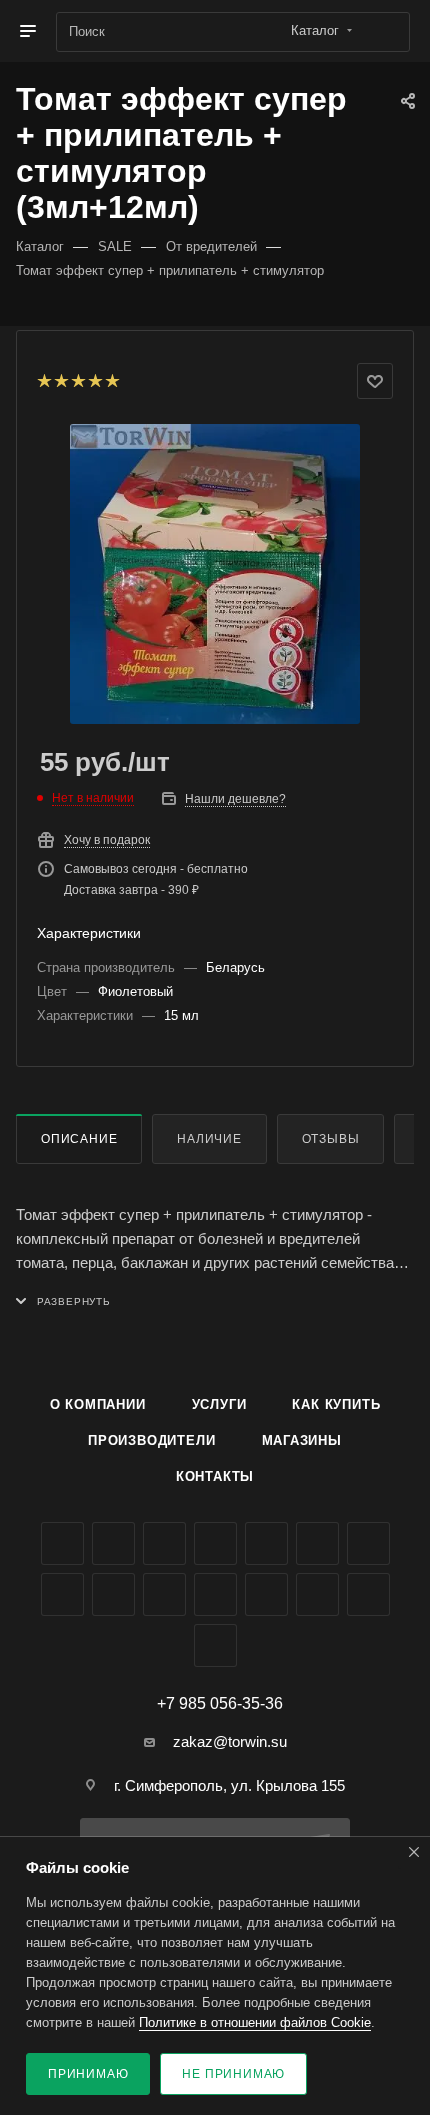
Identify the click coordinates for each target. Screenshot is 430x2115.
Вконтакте (62, 1543)
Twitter (164, 1543)
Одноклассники (368, 1543)
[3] (77, 381)
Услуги (219, 1404)
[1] (43, 381)
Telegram (266, 1543)
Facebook (113, 1543)
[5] (111, 381)
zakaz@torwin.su (230, 1741)
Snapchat (368, 1594)
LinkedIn (215, 1645)
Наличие (209, 1139)
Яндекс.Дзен (215, 1594)
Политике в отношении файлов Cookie (255, 2022)
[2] (60, 381)
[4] (94, 381)
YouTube (317, 1543)
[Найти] (385, 32)
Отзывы (331, 1139)
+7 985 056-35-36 (220, 1704)
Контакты (215, 1476)
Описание (79, 1139)
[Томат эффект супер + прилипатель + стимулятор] (215, 574)
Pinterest (317, 1594)
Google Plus (62, 1594)
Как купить (336, 1404)
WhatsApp (164, 1594)
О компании (98, 1404)
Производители (151, 1440)
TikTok (266, 1594)
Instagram (215, 1543)
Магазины (302, 1440)
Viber (113, 1594)
